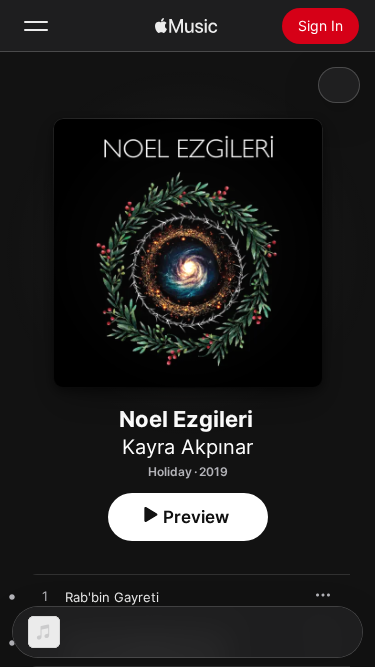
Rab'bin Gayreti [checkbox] (112, 597)
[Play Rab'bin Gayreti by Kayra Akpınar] (45, 597)
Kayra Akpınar (187, 447)
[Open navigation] (36, 26)
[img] (186, 26)
